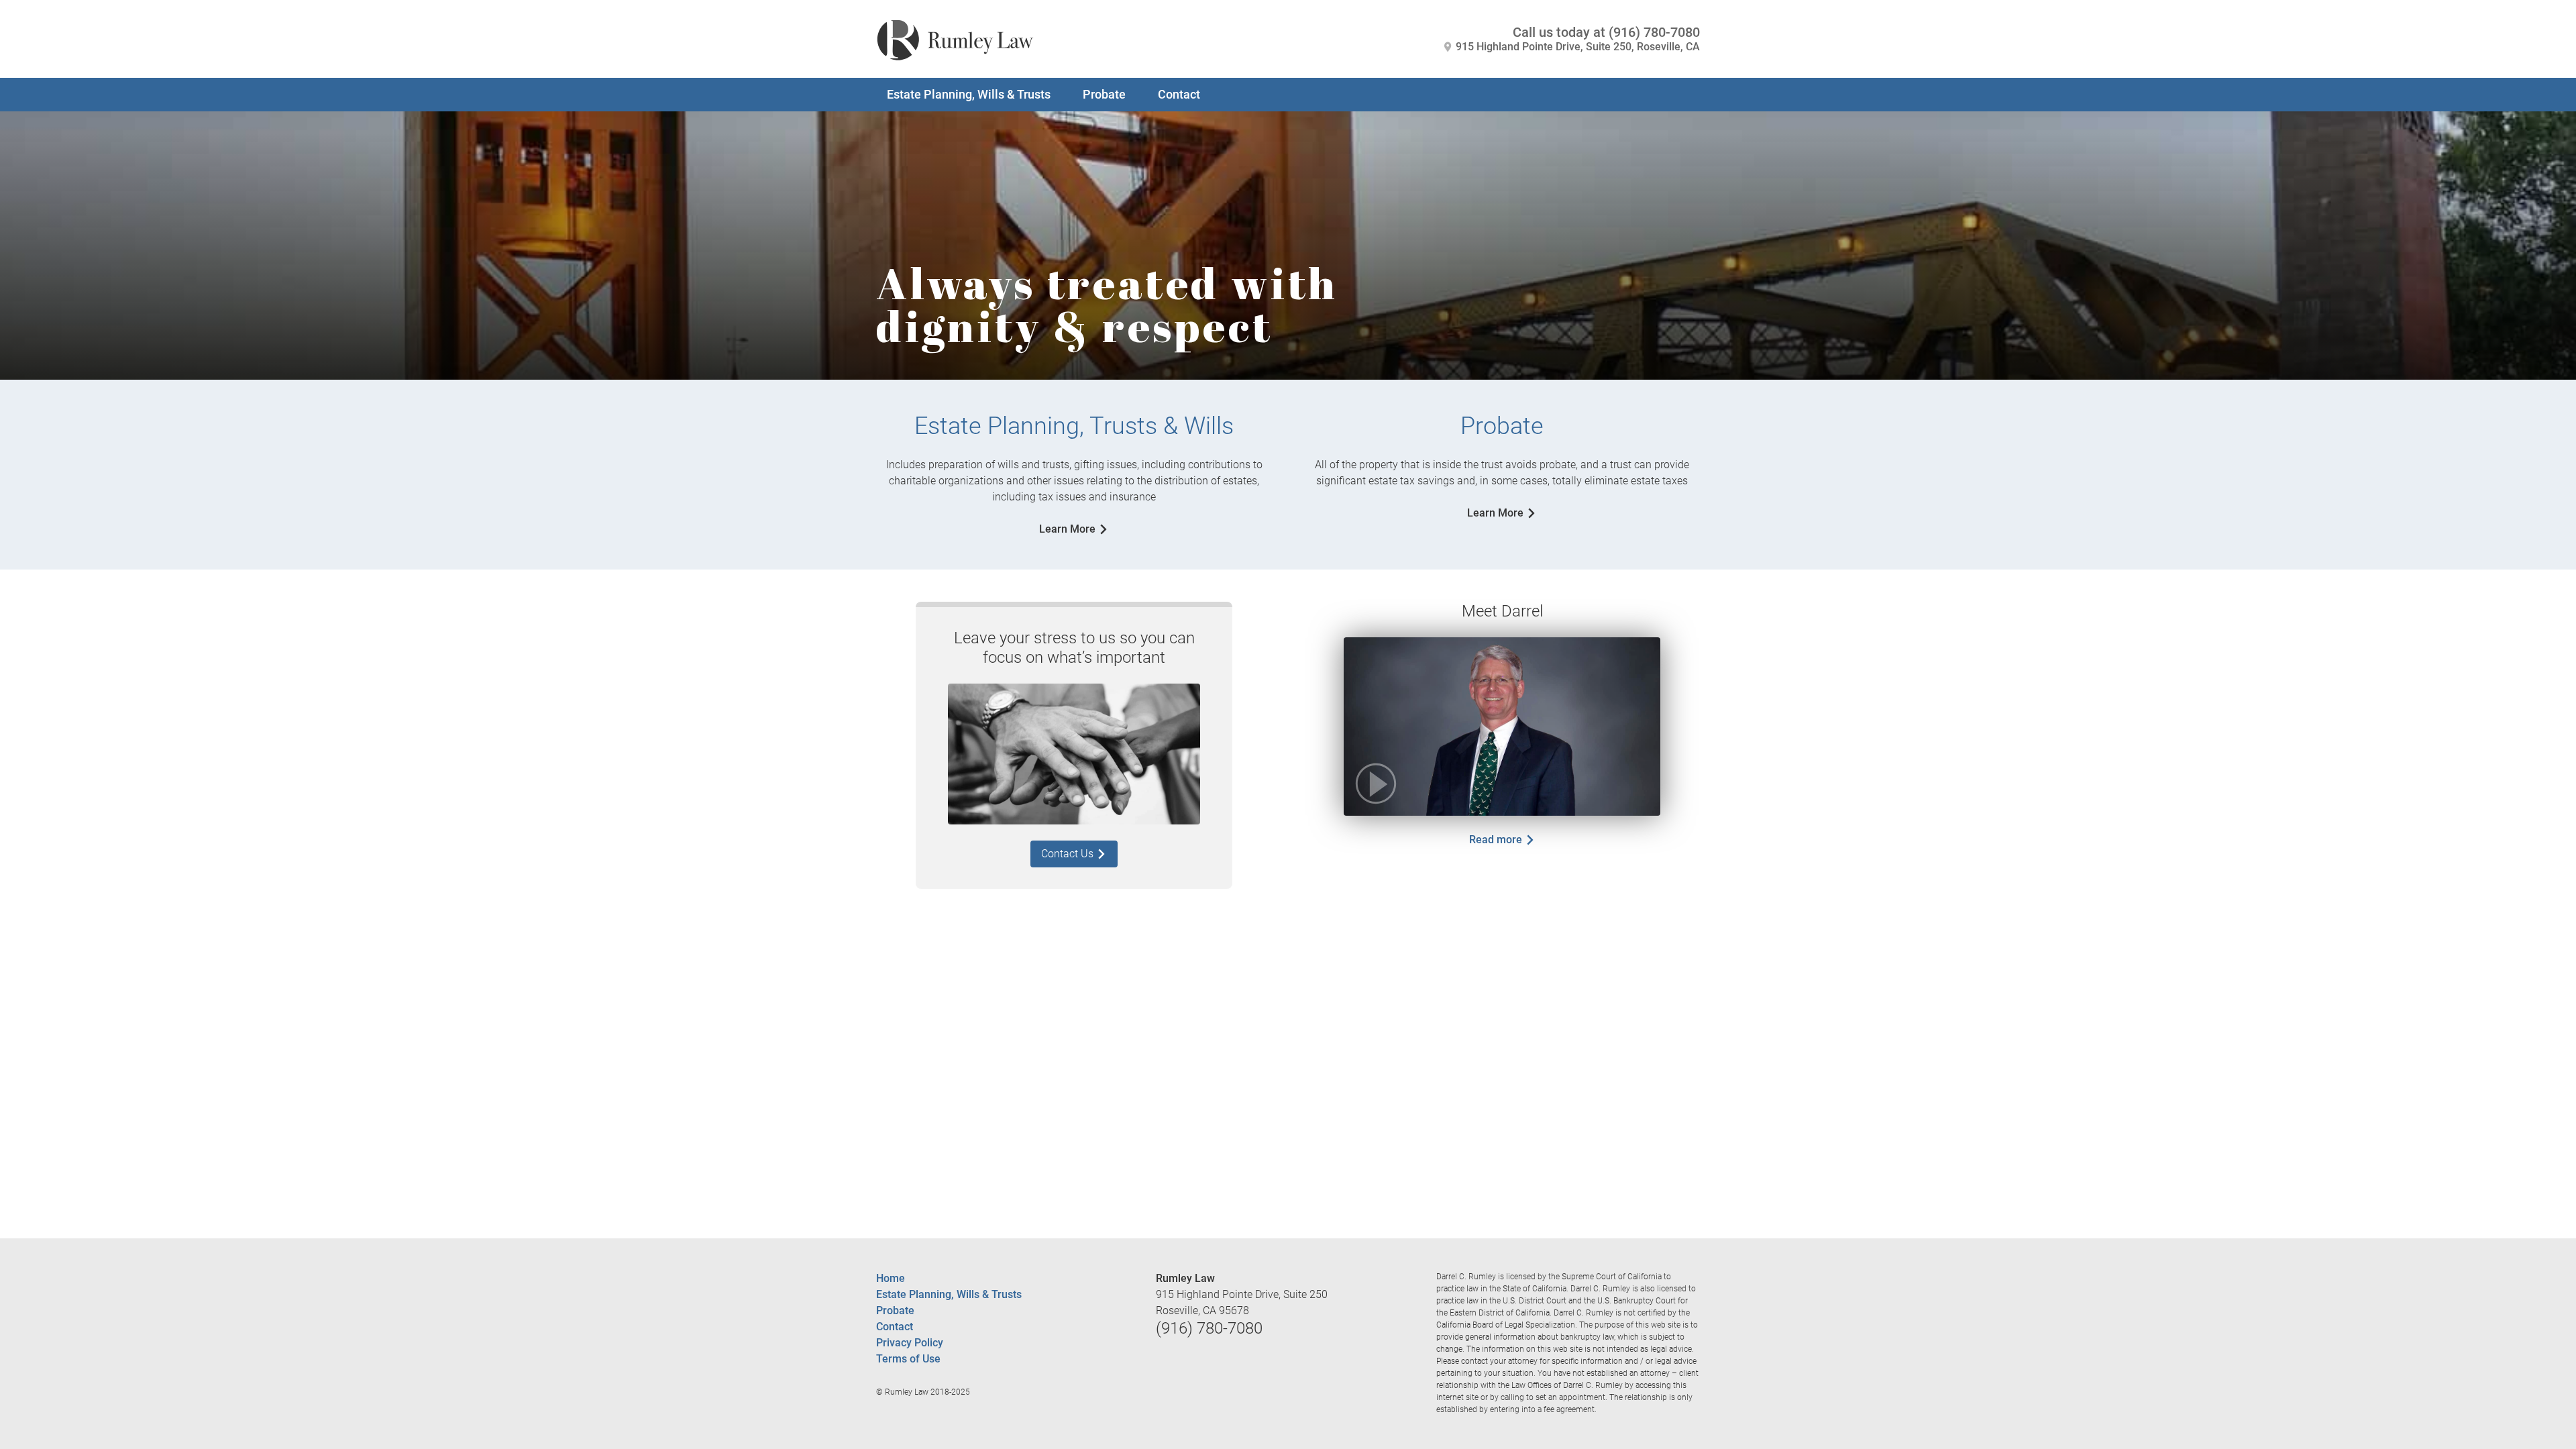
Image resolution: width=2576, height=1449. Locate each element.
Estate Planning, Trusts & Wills (1074, 426)
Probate (1104, 94)
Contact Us (1069, 854)
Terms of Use (908, 1359)
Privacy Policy (910, 1343)
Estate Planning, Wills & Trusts (969, 94)
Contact (1179, 94)
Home (891, 1278)
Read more (1497, 840)
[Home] (955, 37)
